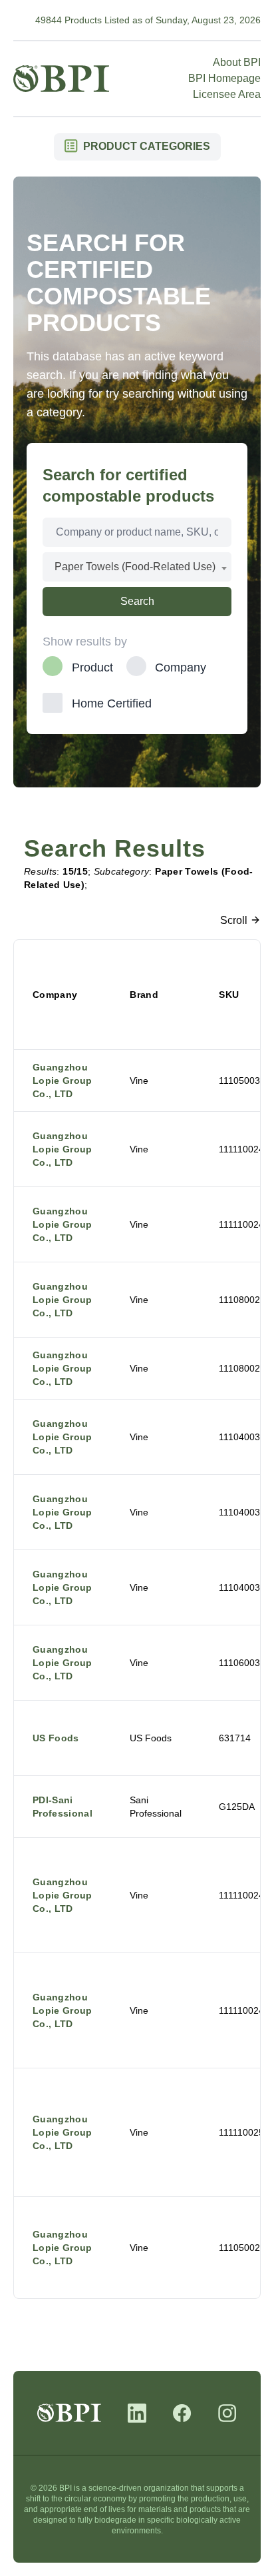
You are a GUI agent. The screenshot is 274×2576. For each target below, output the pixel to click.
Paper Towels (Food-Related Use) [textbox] (135, 567)
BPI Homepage (224, 78)
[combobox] (137, 567)
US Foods (56, 1738)
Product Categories (145, 146)
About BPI (237, 62)
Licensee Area (227, 94)
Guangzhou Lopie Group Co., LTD (63, 1080)
